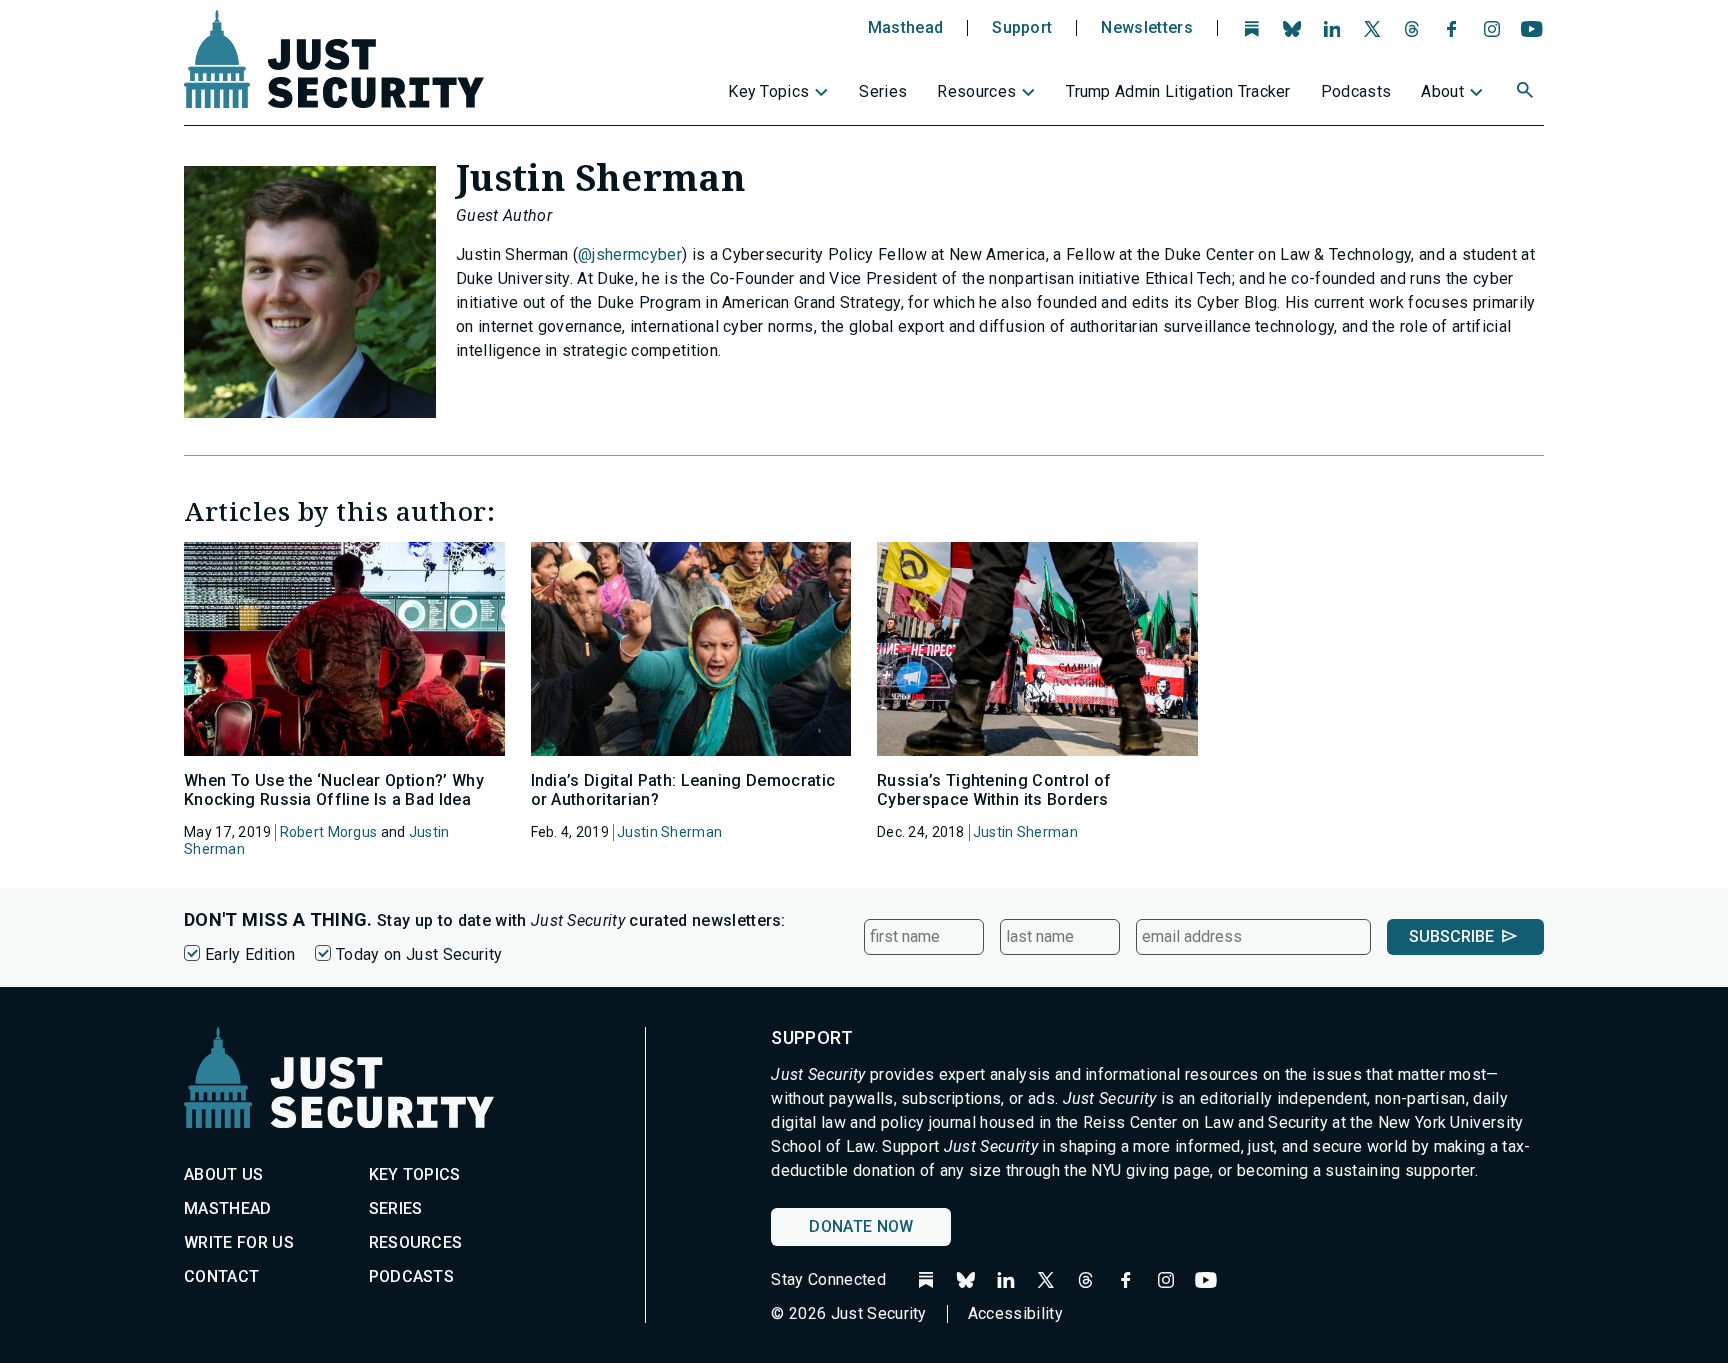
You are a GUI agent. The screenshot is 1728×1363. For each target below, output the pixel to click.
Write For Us (239, 1242)
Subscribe (1451, 936)
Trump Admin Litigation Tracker (1178, 91)
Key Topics (768, 91)
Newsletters (1147, 28)
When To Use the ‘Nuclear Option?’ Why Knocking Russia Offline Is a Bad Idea (334, 790)
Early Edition (250, 954)
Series (883, 91)
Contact (221, 1276)
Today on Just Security (419, 954)
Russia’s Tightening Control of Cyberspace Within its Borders (994, 790)
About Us (224, 1174)
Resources (976, 91)
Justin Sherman (669, 832)
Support (1022, 28)
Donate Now (861, 1226)
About (1442, 91)
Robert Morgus (329, 832)
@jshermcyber (630, 254)
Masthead (906, 28)
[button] (1527, 93)
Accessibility (1015, 1313)
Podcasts (1356, 91)
